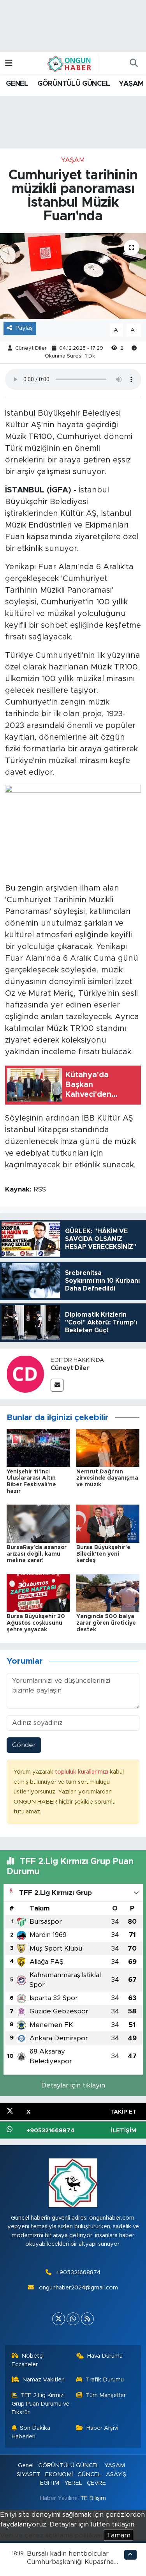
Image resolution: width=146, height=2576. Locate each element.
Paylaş (24, 328)
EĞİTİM (50, 2483)
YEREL (73, 2483)
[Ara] (134, 64)
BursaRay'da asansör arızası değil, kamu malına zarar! (37, 1554)
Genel (26, 2465)
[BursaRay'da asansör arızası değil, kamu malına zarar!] (38, 1523)
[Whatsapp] (73, 2319)
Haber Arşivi (102, 2428)
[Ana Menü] (9, 63)
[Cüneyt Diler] (25, 1373)
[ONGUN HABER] (69, 63)
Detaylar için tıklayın (73, 2085)
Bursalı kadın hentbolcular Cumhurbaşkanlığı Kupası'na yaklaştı (70, 2562)
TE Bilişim (93, 2498)
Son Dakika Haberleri (31, 2432)
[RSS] (87, 2319)
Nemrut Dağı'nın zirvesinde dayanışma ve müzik (107, 1478)
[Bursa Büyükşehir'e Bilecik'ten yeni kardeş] (108, 1523)
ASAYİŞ (116, 2474)
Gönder (24, 1745)
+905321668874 (78, 2272)
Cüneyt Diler (31, 348)
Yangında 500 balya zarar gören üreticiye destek (106, 1623)
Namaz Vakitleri (43, 2380)
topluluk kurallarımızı (82, 1772)
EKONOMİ (59, 2474)
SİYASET (28, 2474)
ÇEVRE (96, 2483)
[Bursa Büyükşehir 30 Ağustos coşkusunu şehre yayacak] (38, 1593)
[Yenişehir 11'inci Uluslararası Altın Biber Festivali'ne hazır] (38, 1447)
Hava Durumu (105, 2356)
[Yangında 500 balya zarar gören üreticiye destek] (108, 1593)
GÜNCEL (89, 2474)
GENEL (17, 84)
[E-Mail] (57, 1385)
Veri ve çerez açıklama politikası (51, 2535)
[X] (59, 2319)
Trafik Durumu (105, 2380)
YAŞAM (131, 84)
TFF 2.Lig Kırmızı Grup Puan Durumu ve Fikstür (40, 2404)
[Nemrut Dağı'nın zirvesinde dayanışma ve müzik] (108, 1447)
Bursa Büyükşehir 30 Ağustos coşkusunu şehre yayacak (36, 1623)
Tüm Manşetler (106, 2395)
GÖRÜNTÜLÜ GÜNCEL (74, 84)
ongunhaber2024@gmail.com (78, 2288)
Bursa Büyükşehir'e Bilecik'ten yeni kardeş (103, 1554)
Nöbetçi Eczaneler (28, 2360)
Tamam (119, 2535)
